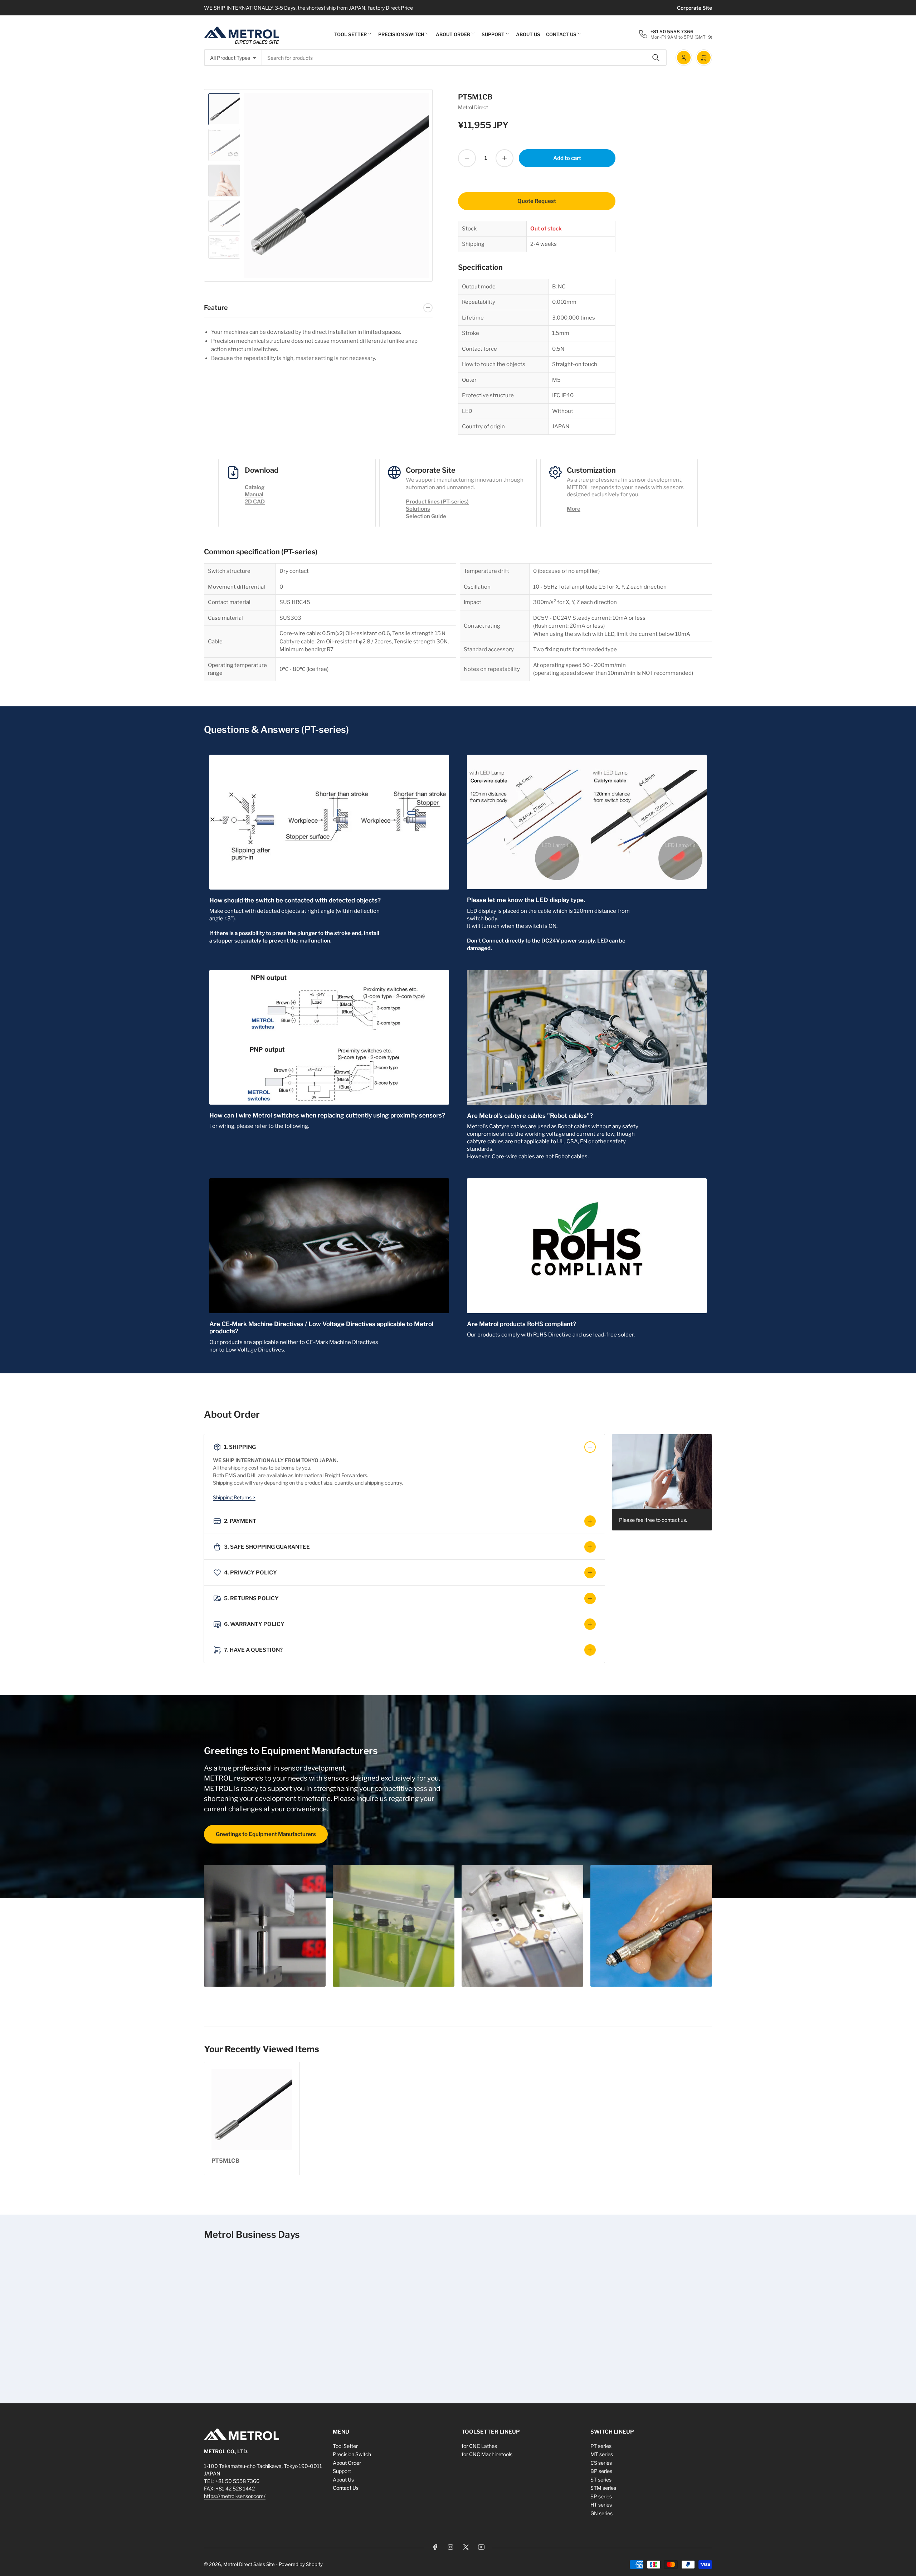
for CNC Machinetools (487, 2454)
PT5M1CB (225, 2161)
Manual (254, 495)
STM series (603, 2488)
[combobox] (464, 58)
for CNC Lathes (479, 2446)
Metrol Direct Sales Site (249, 2564)
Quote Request (537, 201)
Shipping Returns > (234, 1497)
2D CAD (255, 502)
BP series (601, 2471)
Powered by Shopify (301, 2564)
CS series (601, 2463)
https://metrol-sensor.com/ (235, 2496)
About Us (528, 34)
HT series (601, 2505)
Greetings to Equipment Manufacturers (266, 1834)
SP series (601, 2496)
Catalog (255, 487)
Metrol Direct (473, 107)
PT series (601, 2446)
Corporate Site (695, 8)
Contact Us (561, 34)
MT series (602, 2454)
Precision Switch (401, 34)
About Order (453, 34)
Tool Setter (350, 34)
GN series (601, 2513)
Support (493, 34)
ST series (601, 2480)
